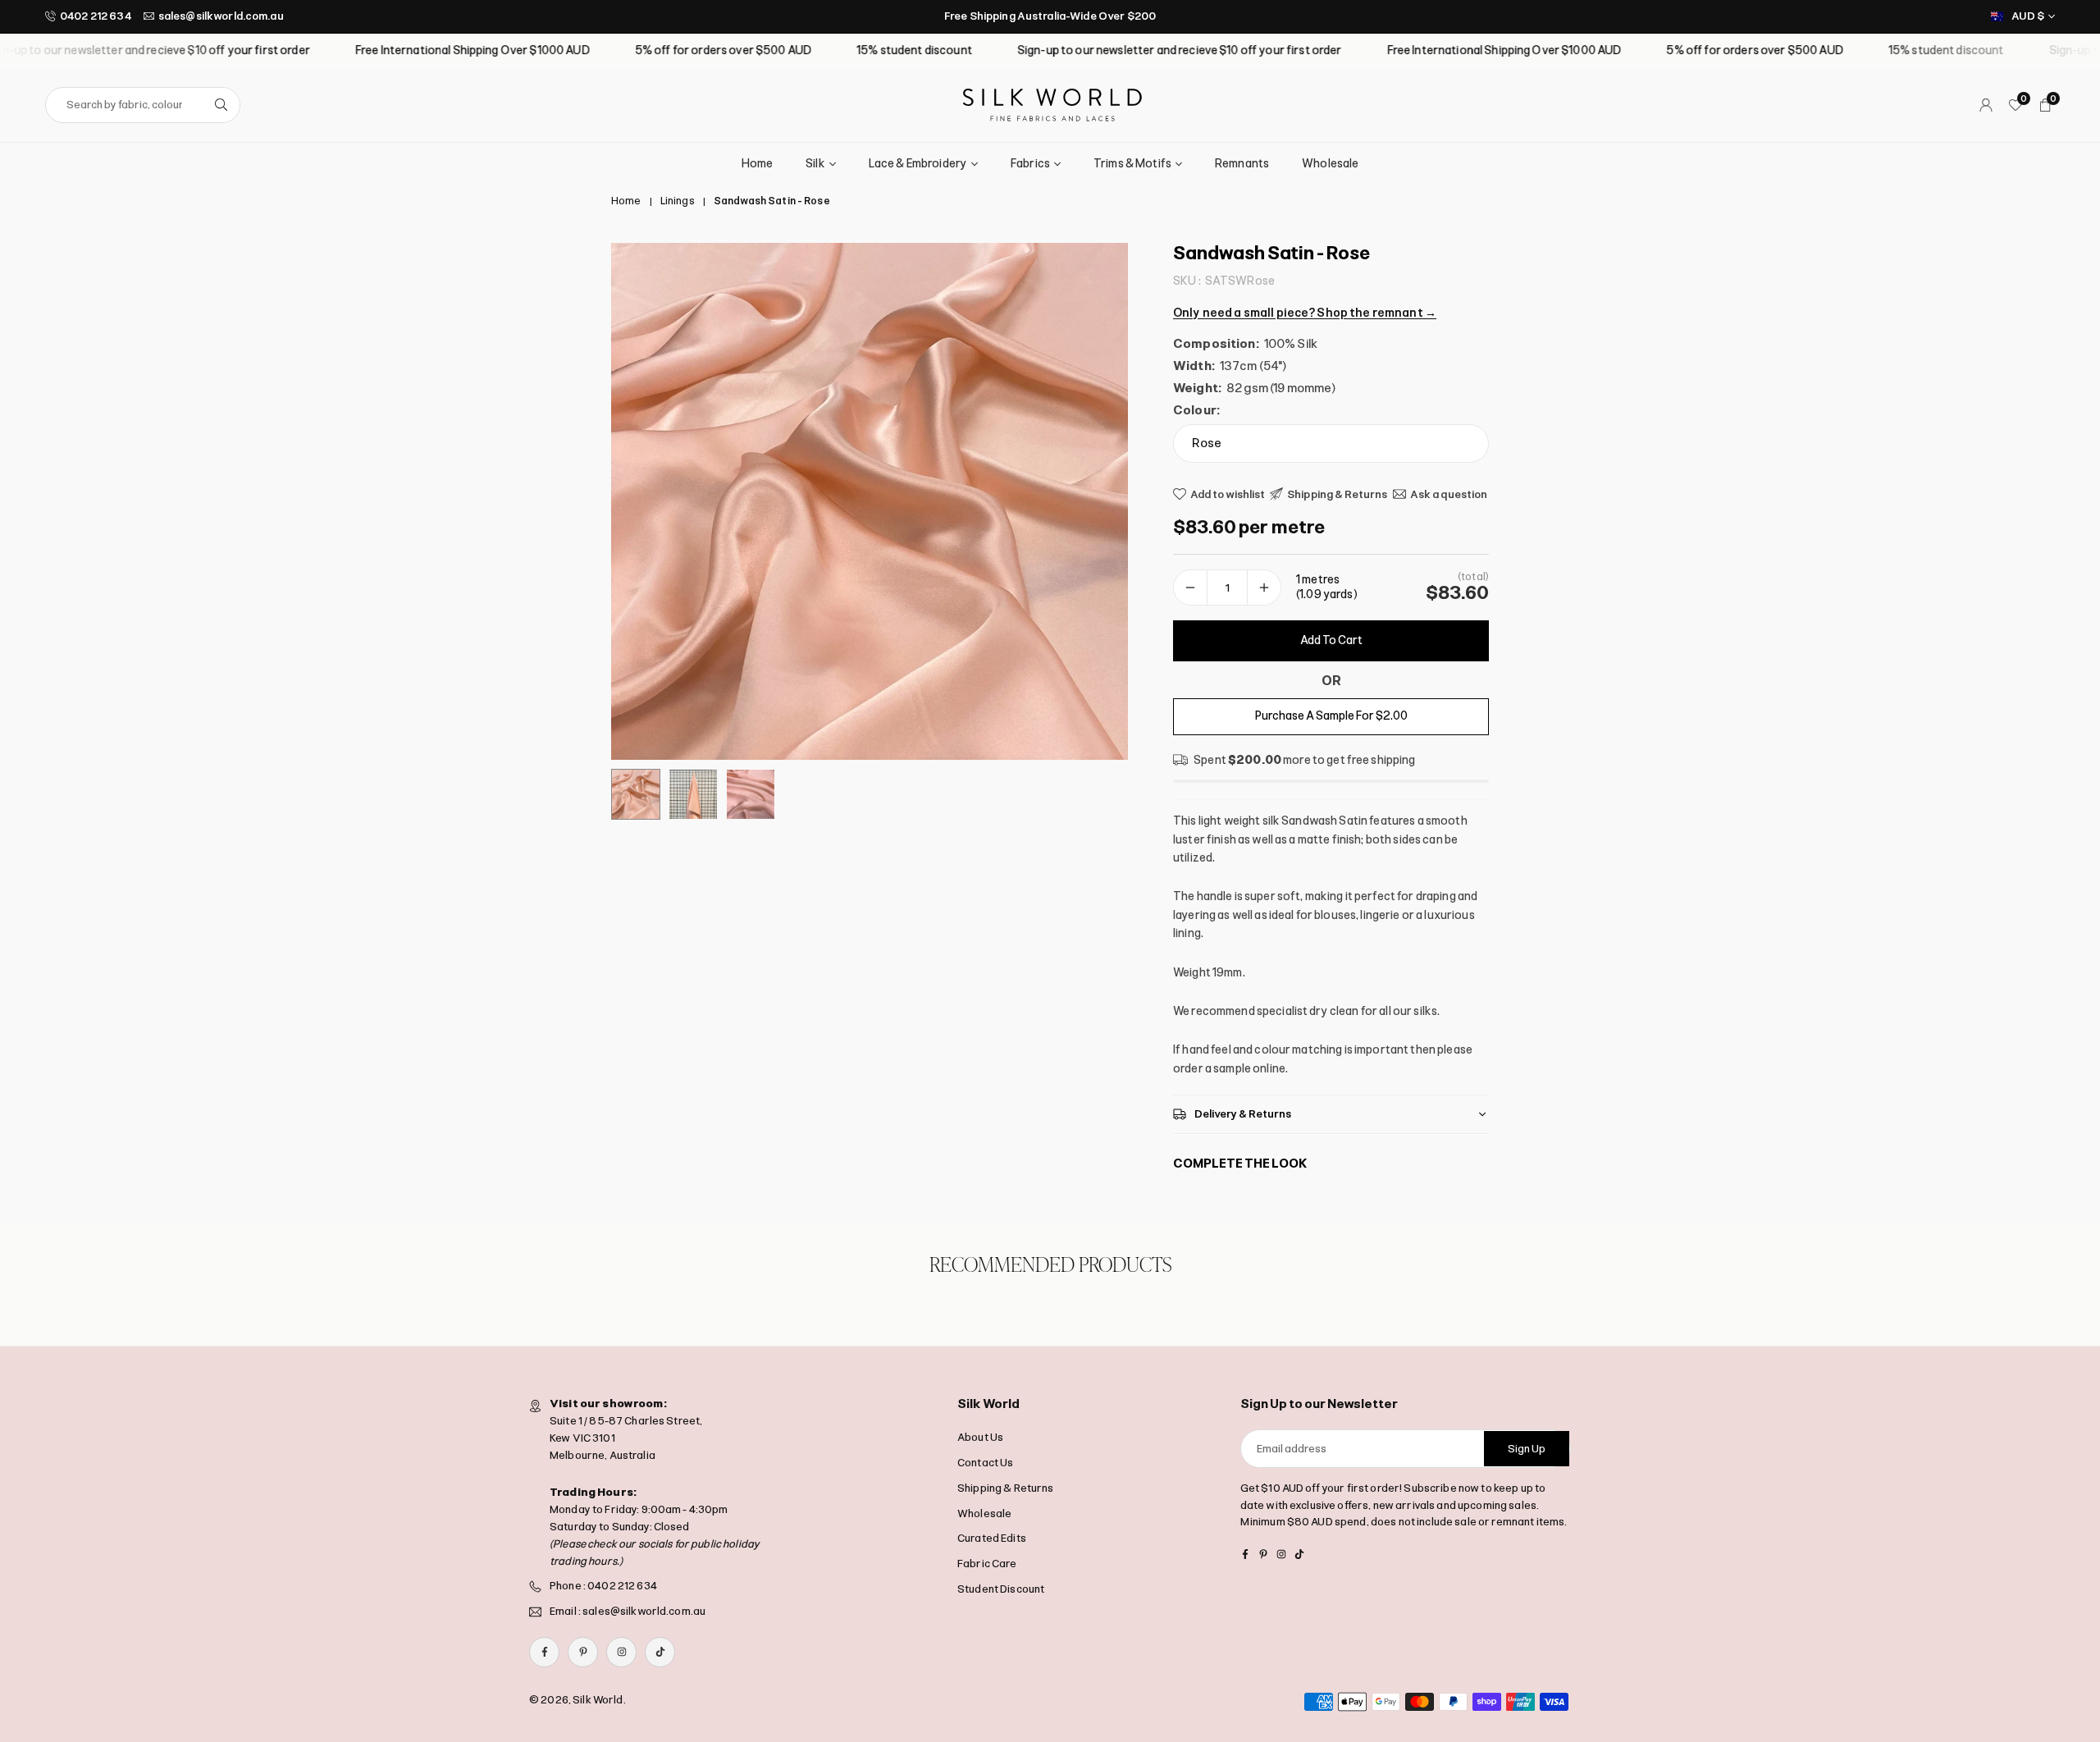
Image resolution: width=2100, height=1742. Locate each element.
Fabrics (1030, 164)
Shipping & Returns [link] (1338, 494)
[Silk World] (1052, 104)
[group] (870, 501)
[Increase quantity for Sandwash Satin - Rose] (1264, 587)
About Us (980, 1437)
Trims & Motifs (1132, 164)
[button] (1088, 501)
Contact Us (985, 1463)
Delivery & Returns (1243, 1114)
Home (758, 164)
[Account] (1986, 105)
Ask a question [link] (1449, 494)
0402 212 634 (96, 16)
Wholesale (1330, 164)
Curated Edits (992, 1538)
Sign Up (1527, 1449)
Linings (678, 201)
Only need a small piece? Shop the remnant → (1305, 312)
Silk (815, 164)
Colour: (1196, 410)
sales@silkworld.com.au (221, 16)
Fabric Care (987, 1564)
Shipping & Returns (1006, 1488)
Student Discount (1001, 1589)
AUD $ (2028, 16)
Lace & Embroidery (918, 164)
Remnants (1242, 164)
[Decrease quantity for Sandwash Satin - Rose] (1190, 587)
